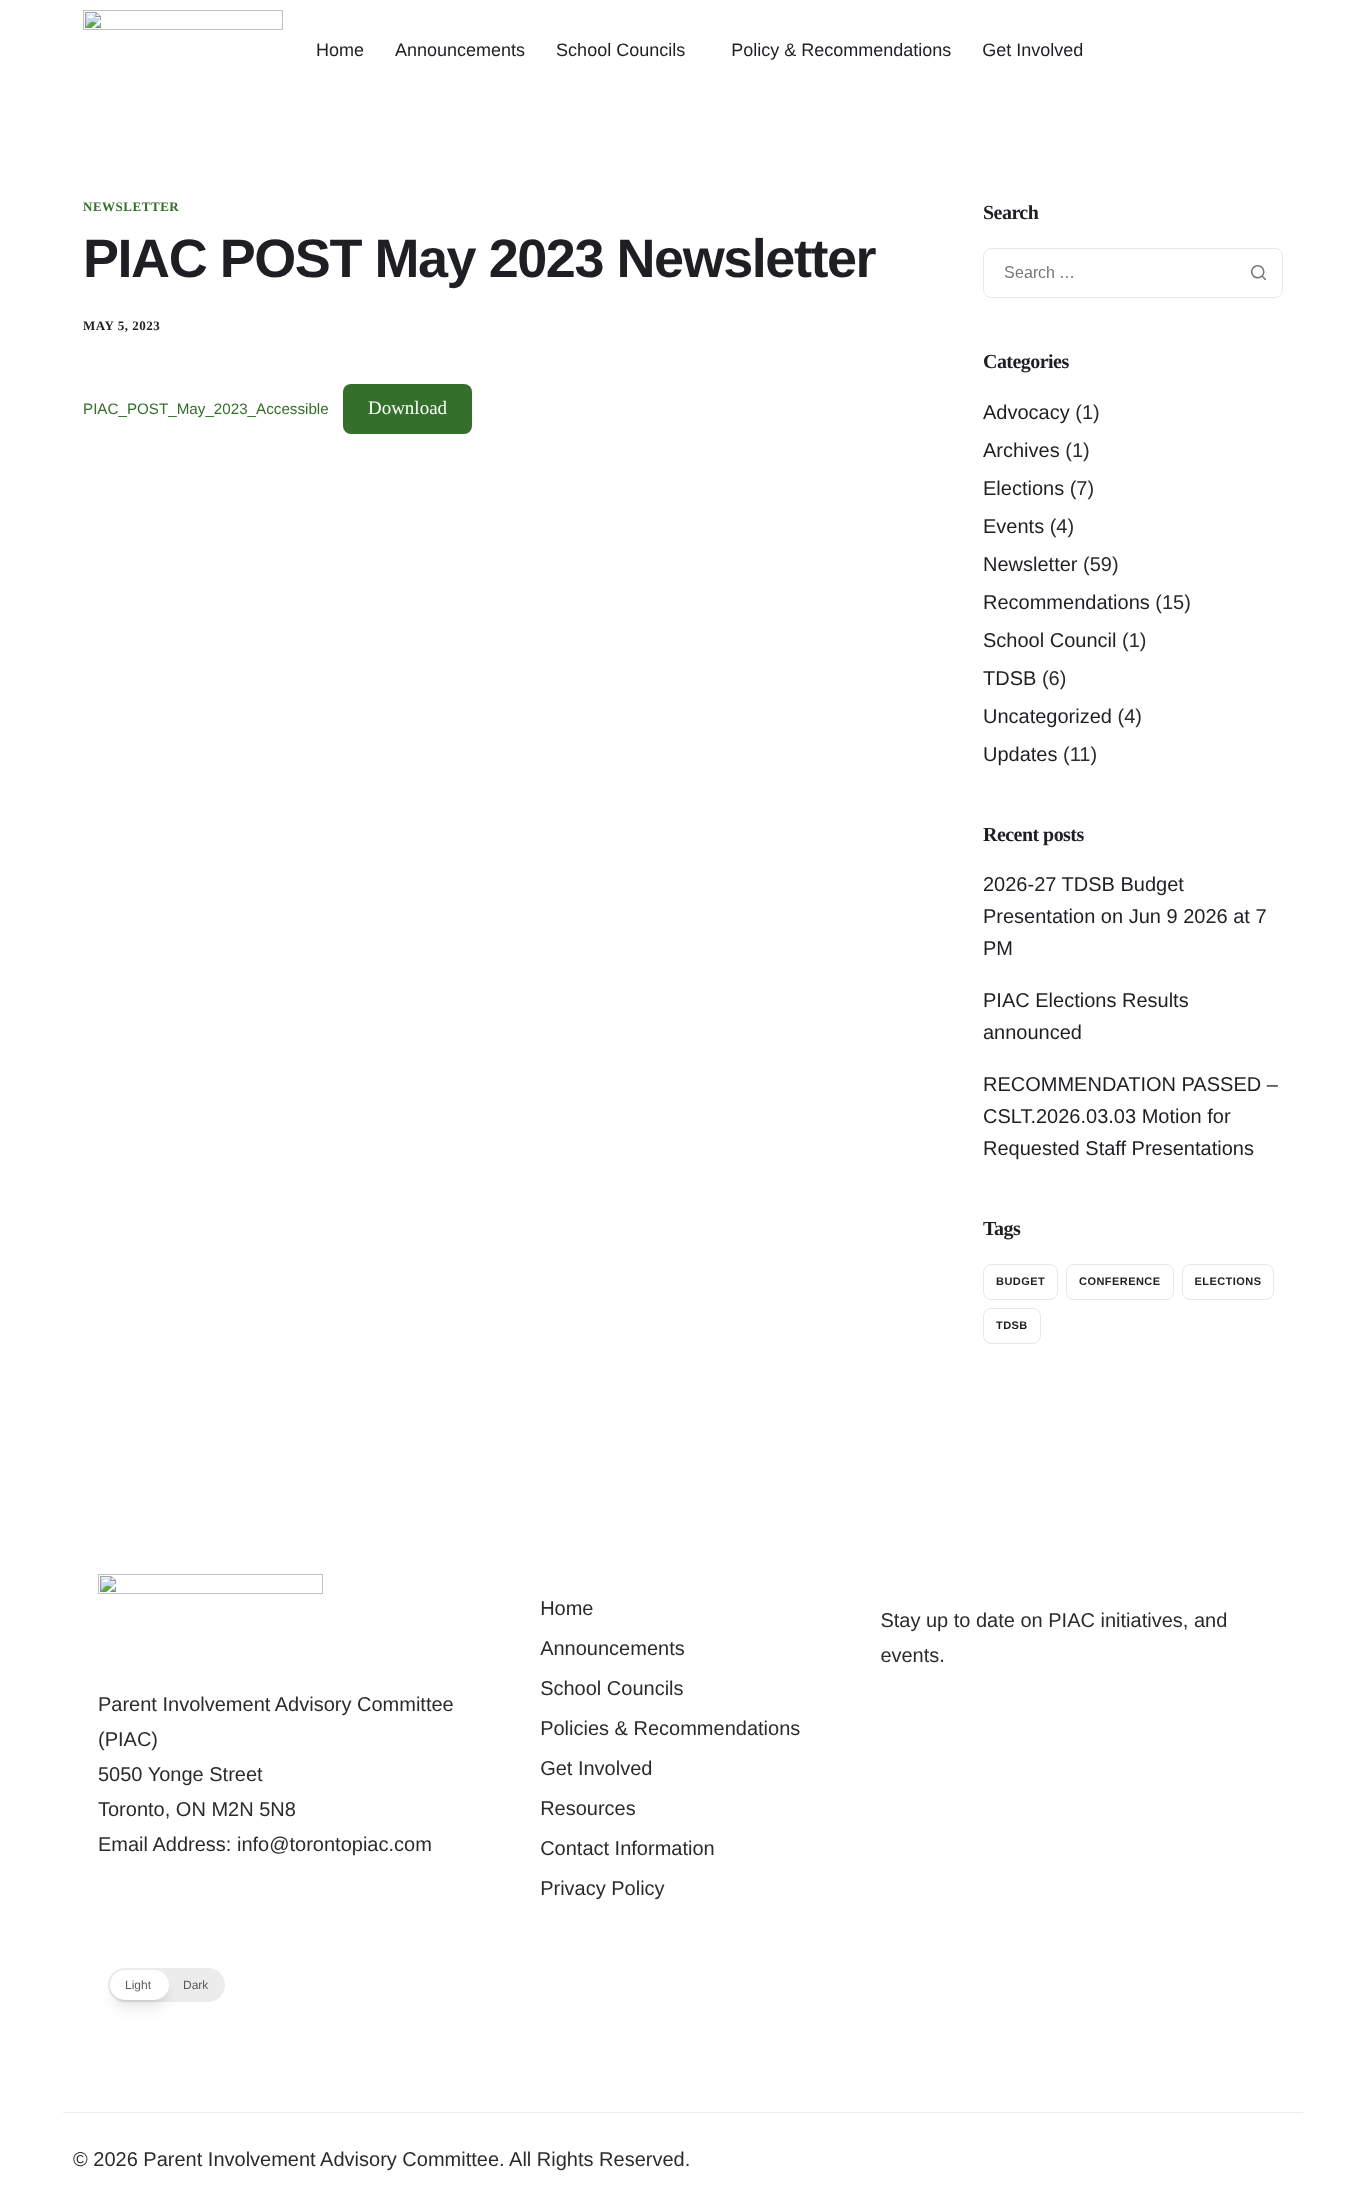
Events (1013, 527)
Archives (1021, 451)
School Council (1049, 641)
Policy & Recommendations (841, 50)
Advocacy (1026, 413)
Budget (1020, 1282)
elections (1228, 1282)
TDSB (1009, 679)
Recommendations (1066, 603)
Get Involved (1032, 50)
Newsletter (131, 206)
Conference (1119, 1282)
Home (340, 50)
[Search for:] (1133, 272)
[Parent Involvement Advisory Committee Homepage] (183, 49)
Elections (1023, 489)
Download (407, 408)
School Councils (620, 50)
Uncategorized (1047, 717)
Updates (1020, 755)
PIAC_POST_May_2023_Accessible (206, 409)
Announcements (460, 50)
